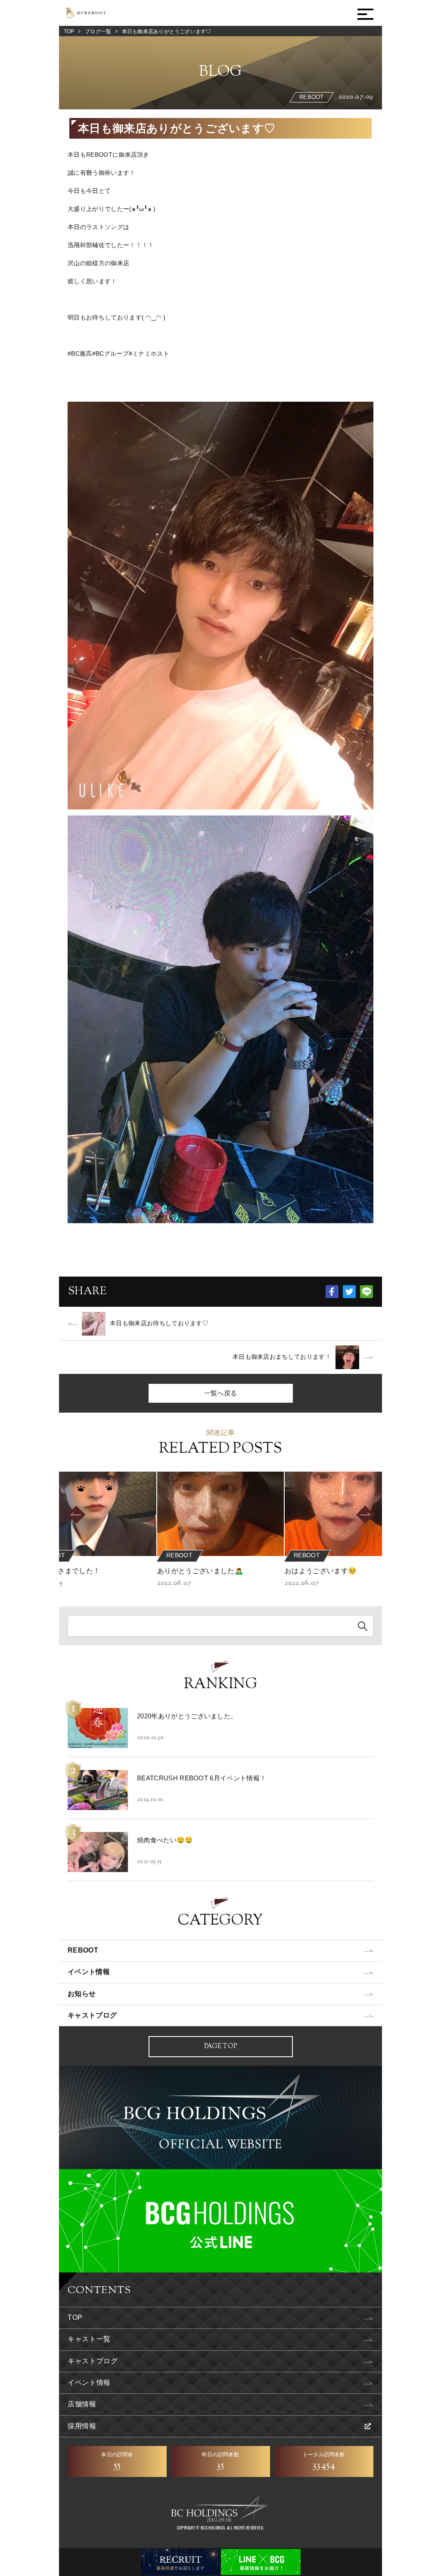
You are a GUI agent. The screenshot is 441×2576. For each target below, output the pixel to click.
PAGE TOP (220, 2047)
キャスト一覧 (89, 2339)
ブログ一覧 (98, 31)
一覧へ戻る (221, 1393)
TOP (69, 31)
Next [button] (379, 1515)
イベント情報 (89, 1972)
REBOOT (83, 1950)
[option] (220, 1530)
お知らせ (82, 1994)
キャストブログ (92, 2015)
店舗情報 (82, 2404)
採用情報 (82, 2426)
